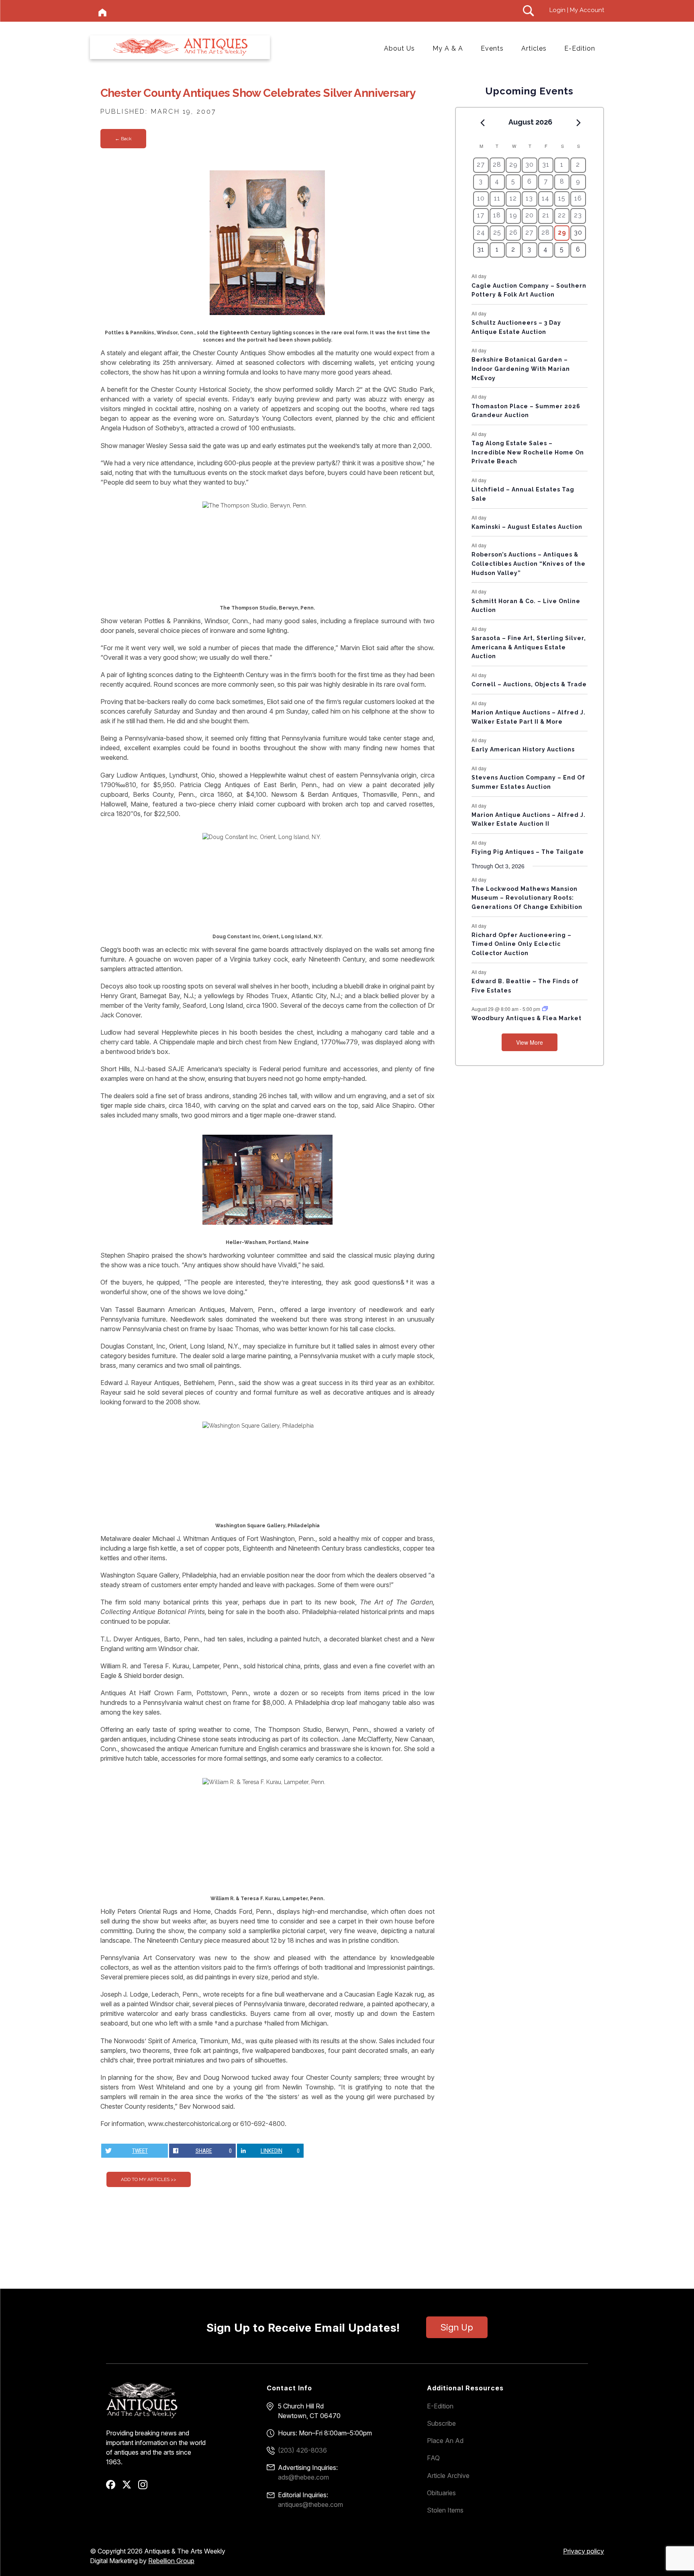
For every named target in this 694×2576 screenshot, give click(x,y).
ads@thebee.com (303, 2477)
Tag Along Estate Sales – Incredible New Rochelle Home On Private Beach (528, 452)
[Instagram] (146, 2487)
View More (530, 1042)
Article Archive (448, 2476)
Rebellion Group (171, 2561)
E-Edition (580, 48)
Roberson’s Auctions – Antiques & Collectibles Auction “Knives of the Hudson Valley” (529, 564)
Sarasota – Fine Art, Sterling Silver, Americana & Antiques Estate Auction (529, 647)
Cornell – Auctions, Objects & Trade (529, 684)
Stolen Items (445, 2510)
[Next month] (579, 123)
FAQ (433, 2458)
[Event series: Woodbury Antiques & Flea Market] (545, 1009)
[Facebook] (113, 2487)
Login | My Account (577, 10)
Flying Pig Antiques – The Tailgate (528, 852)
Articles (534, 48)
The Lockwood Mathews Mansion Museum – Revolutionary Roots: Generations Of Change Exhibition (527, 898)
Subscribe (441, 2423)
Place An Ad (445, 2441)
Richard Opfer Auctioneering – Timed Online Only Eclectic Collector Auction (522, 944)
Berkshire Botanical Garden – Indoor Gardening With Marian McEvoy (521, 369)
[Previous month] (482, 123)
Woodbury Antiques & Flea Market (527, 1018)
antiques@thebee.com (310, 2504)
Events (492, 48)
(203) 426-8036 (302, 2450)
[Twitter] (130, 2487)
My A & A (448, 48)
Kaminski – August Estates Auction (527, 527)
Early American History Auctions (523, 749)
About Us (399, 48)
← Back (123, 139)
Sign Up (457, 2327)
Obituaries (441, 2493)
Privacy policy (584, 2551)
